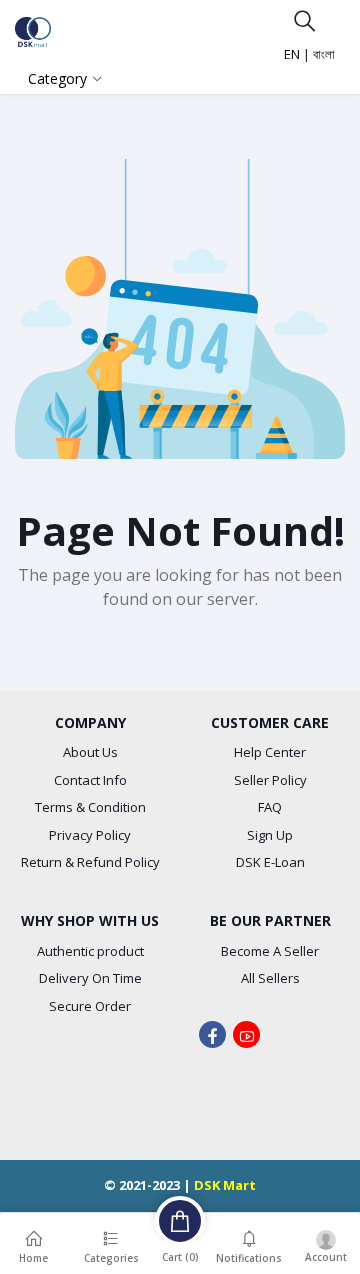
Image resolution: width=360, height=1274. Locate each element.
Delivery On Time (90, 978)
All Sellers (270, 978)
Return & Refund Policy (90, 862)
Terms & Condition (90, 807)
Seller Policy (270, 780)
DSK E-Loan (270, 862)
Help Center (270, 752)
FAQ (270, 807)
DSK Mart (225, 1185)
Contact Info (90, 780)
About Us (90, 752)
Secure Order (90, 1006)
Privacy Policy (90, 835)
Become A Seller (270, 951)
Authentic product (90, 951)
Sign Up (270, 835)
